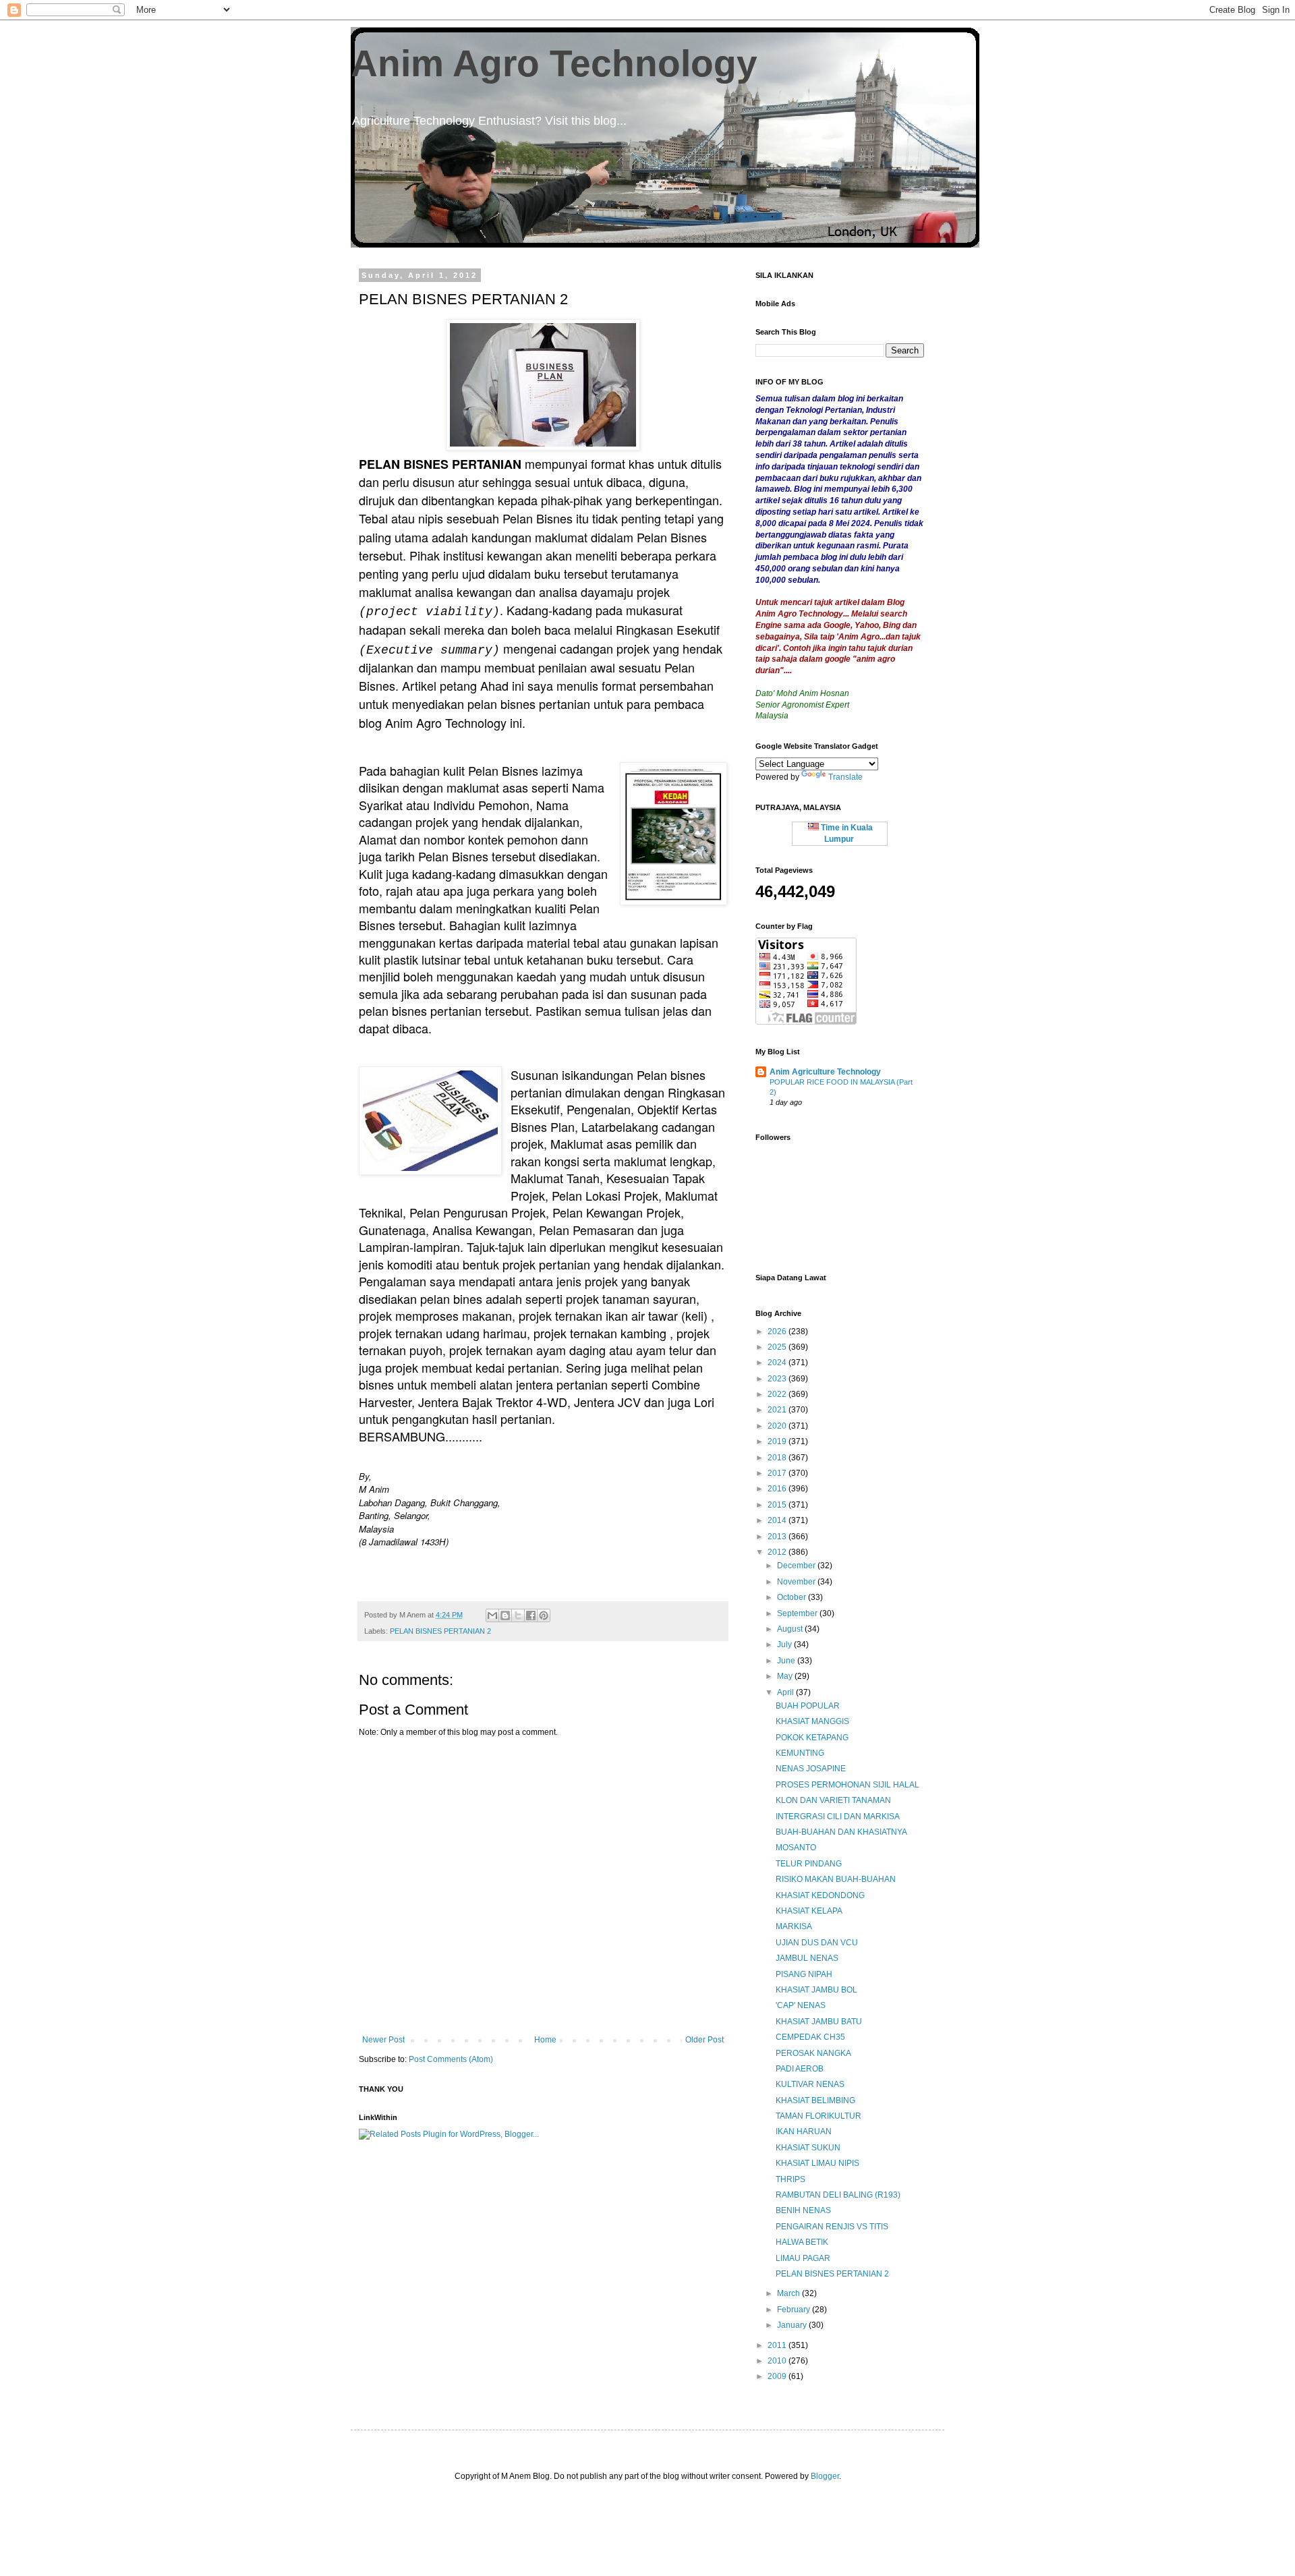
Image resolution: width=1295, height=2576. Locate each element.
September (798, 1613)
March (789, 2293)
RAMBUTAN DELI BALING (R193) (838, 2195)
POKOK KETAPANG (812, 1738)
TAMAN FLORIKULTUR (818, 2116)
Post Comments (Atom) (451, 2059)
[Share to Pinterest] (544, 1615)
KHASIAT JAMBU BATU (819, 2022)
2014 (778, 1520)
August (791, 1629)
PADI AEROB (800, 2069)
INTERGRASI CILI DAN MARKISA (838, 1816)
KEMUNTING (800, 1753)
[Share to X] (518, 1615)
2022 (778, 1394)
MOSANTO (796, 1848)
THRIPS (790, 2179)
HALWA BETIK (802, 2242)
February (795, 2310)
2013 (778, 1537)
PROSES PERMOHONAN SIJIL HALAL (847, 1785)
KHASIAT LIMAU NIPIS (817, 2163)
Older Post (704, 2040)
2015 (778, 1505)
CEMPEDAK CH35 (810, 2037)
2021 (778, 1410)
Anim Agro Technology (554, 63)
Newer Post (383, 2040)
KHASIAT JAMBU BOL (816, 1990)
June (787, 1661)
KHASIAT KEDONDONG (820, 1895)
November (797, 1582)
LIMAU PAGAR (803, 2258)
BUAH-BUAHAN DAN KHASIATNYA (841, 1832)
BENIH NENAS (803, 2210)
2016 (778, 1489)
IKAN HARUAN (804, 2131)
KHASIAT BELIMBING (815, 2100)
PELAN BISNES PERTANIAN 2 (440, 1631)
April (786, 1692)
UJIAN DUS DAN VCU (817, 1943)
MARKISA (794, 1926)
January (793, 2325)
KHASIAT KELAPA (809, 1911)
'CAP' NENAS (801, 2005)
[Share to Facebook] (531, 1615)
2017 (778, 1473)
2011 (778, 2345)
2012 (778, 1552)
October (793, 1597)
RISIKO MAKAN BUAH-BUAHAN (836, 1879)
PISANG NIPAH (804, 1974)
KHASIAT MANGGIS (812, 1721)
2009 (778, 2376)
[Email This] (492, 1615)
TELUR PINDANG (809, 1864)
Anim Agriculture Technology (825, 1072)
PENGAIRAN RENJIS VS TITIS (832, 2227)
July (785, 1644)
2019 (778, 1441)
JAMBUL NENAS (807, 1958)
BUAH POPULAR (808, 1706)
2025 (778, 1347)
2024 (778, 1363)
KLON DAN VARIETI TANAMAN (833, 1800)
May (786, 1676)
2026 (778, 1332)
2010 (778, 2361)
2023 (778, 1379)
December (797, 1566)
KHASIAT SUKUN (808, 2148)
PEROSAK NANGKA (813, 2053)
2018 (778, 1458)
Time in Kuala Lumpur (846, 833)
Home (545, 2040)
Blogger (825, 2476)
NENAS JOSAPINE (811, 1769)
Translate (845, 777)
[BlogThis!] (505, 1615)
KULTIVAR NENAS (810, 2084)
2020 (778, 1426)
